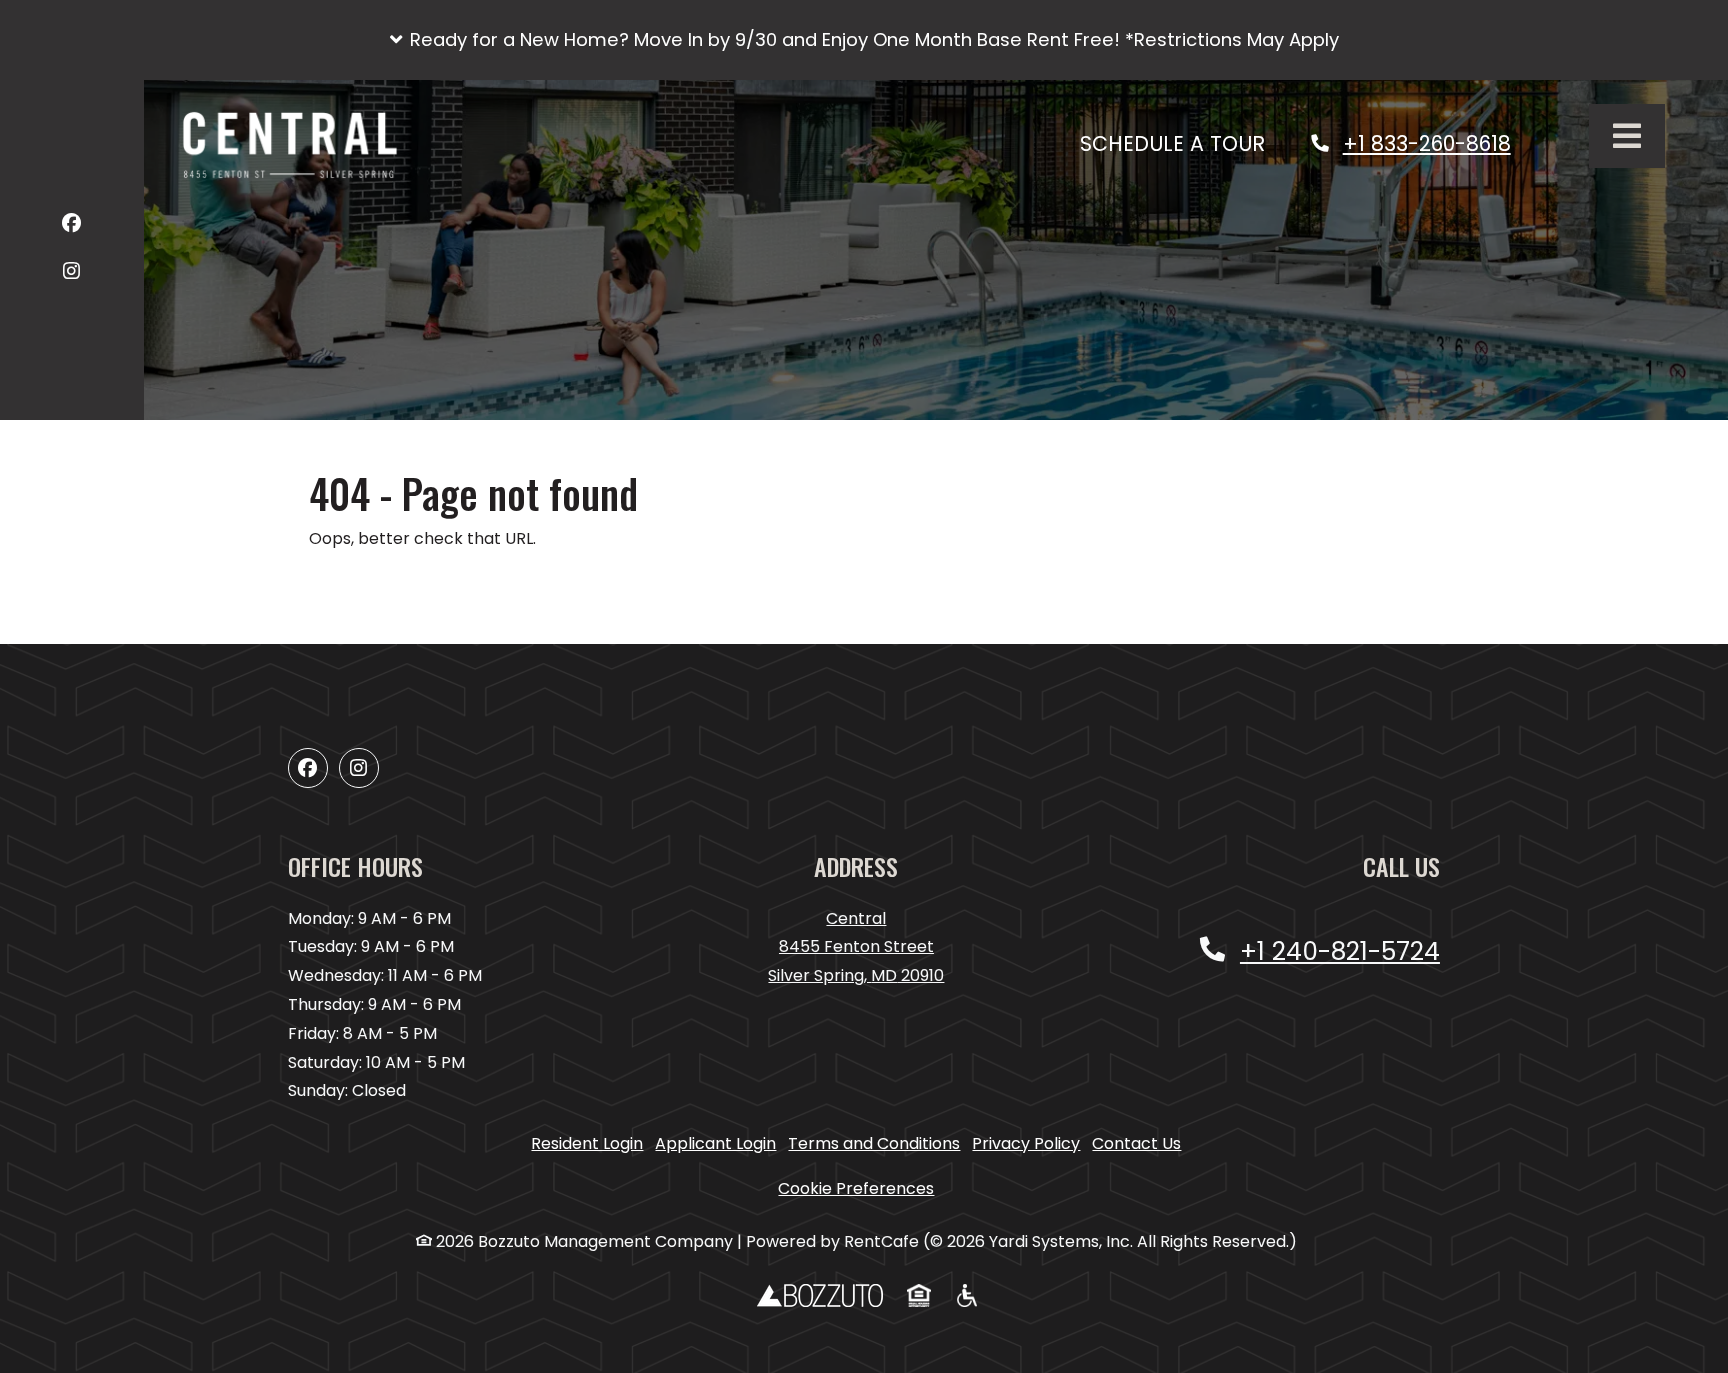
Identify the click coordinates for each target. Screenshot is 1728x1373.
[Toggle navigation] (1627, 136)
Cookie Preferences (856, 1188)
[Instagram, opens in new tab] (71, 274)
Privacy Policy (1026, 1143)
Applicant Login (715, 1143)
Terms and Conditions (874, 1143)
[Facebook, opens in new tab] (71, 226)
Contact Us (1136, 1143)
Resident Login (587, 1143)
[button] (864, 40)
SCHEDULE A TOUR (1183, 143)
